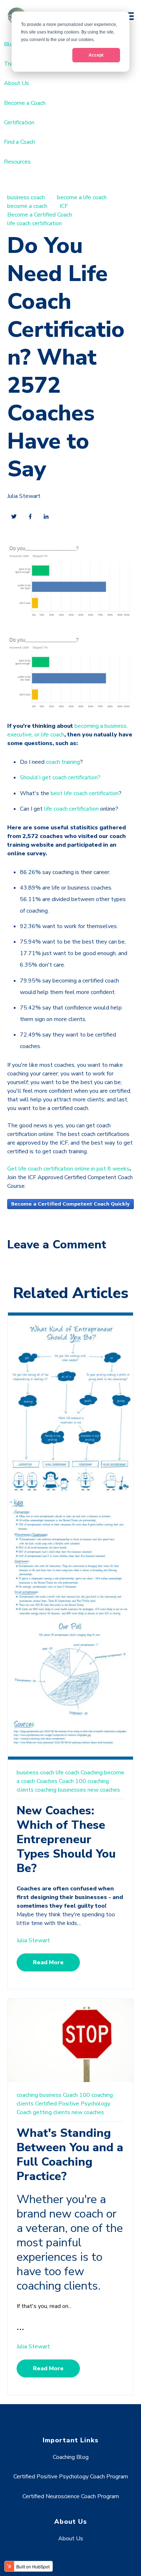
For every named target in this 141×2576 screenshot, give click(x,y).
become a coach (27, 206)
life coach (67, 1773)
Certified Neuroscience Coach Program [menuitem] (71, 2496)
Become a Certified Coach (40, 215)
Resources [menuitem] (17, 162)
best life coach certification (85, 793)
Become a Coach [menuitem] (25, 103)
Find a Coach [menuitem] (20, 142)
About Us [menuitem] (16, 83)
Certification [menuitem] (19, 122)
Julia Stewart (24, 496)
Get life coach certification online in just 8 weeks (68, 1169)
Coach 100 (72, 1781)
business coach (26, 197)
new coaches (104, 1790)
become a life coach (82, 197)
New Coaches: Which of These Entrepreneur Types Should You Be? (66, 1839)
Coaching (92, 1773)
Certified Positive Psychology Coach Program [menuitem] (71, 2477)
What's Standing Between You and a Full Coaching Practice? (70, 2155)
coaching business (39, 2095)
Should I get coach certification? (60, 777)
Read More (48, 1962)
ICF (64, 206)
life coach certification (35, 223)
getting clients (52, 2112)
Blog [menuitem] (10, 44)
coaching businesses (61, 1790)
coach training (63, 762)
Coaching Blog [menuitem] (71, 2457)
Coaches (47, 1781)
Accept (96, 55)
